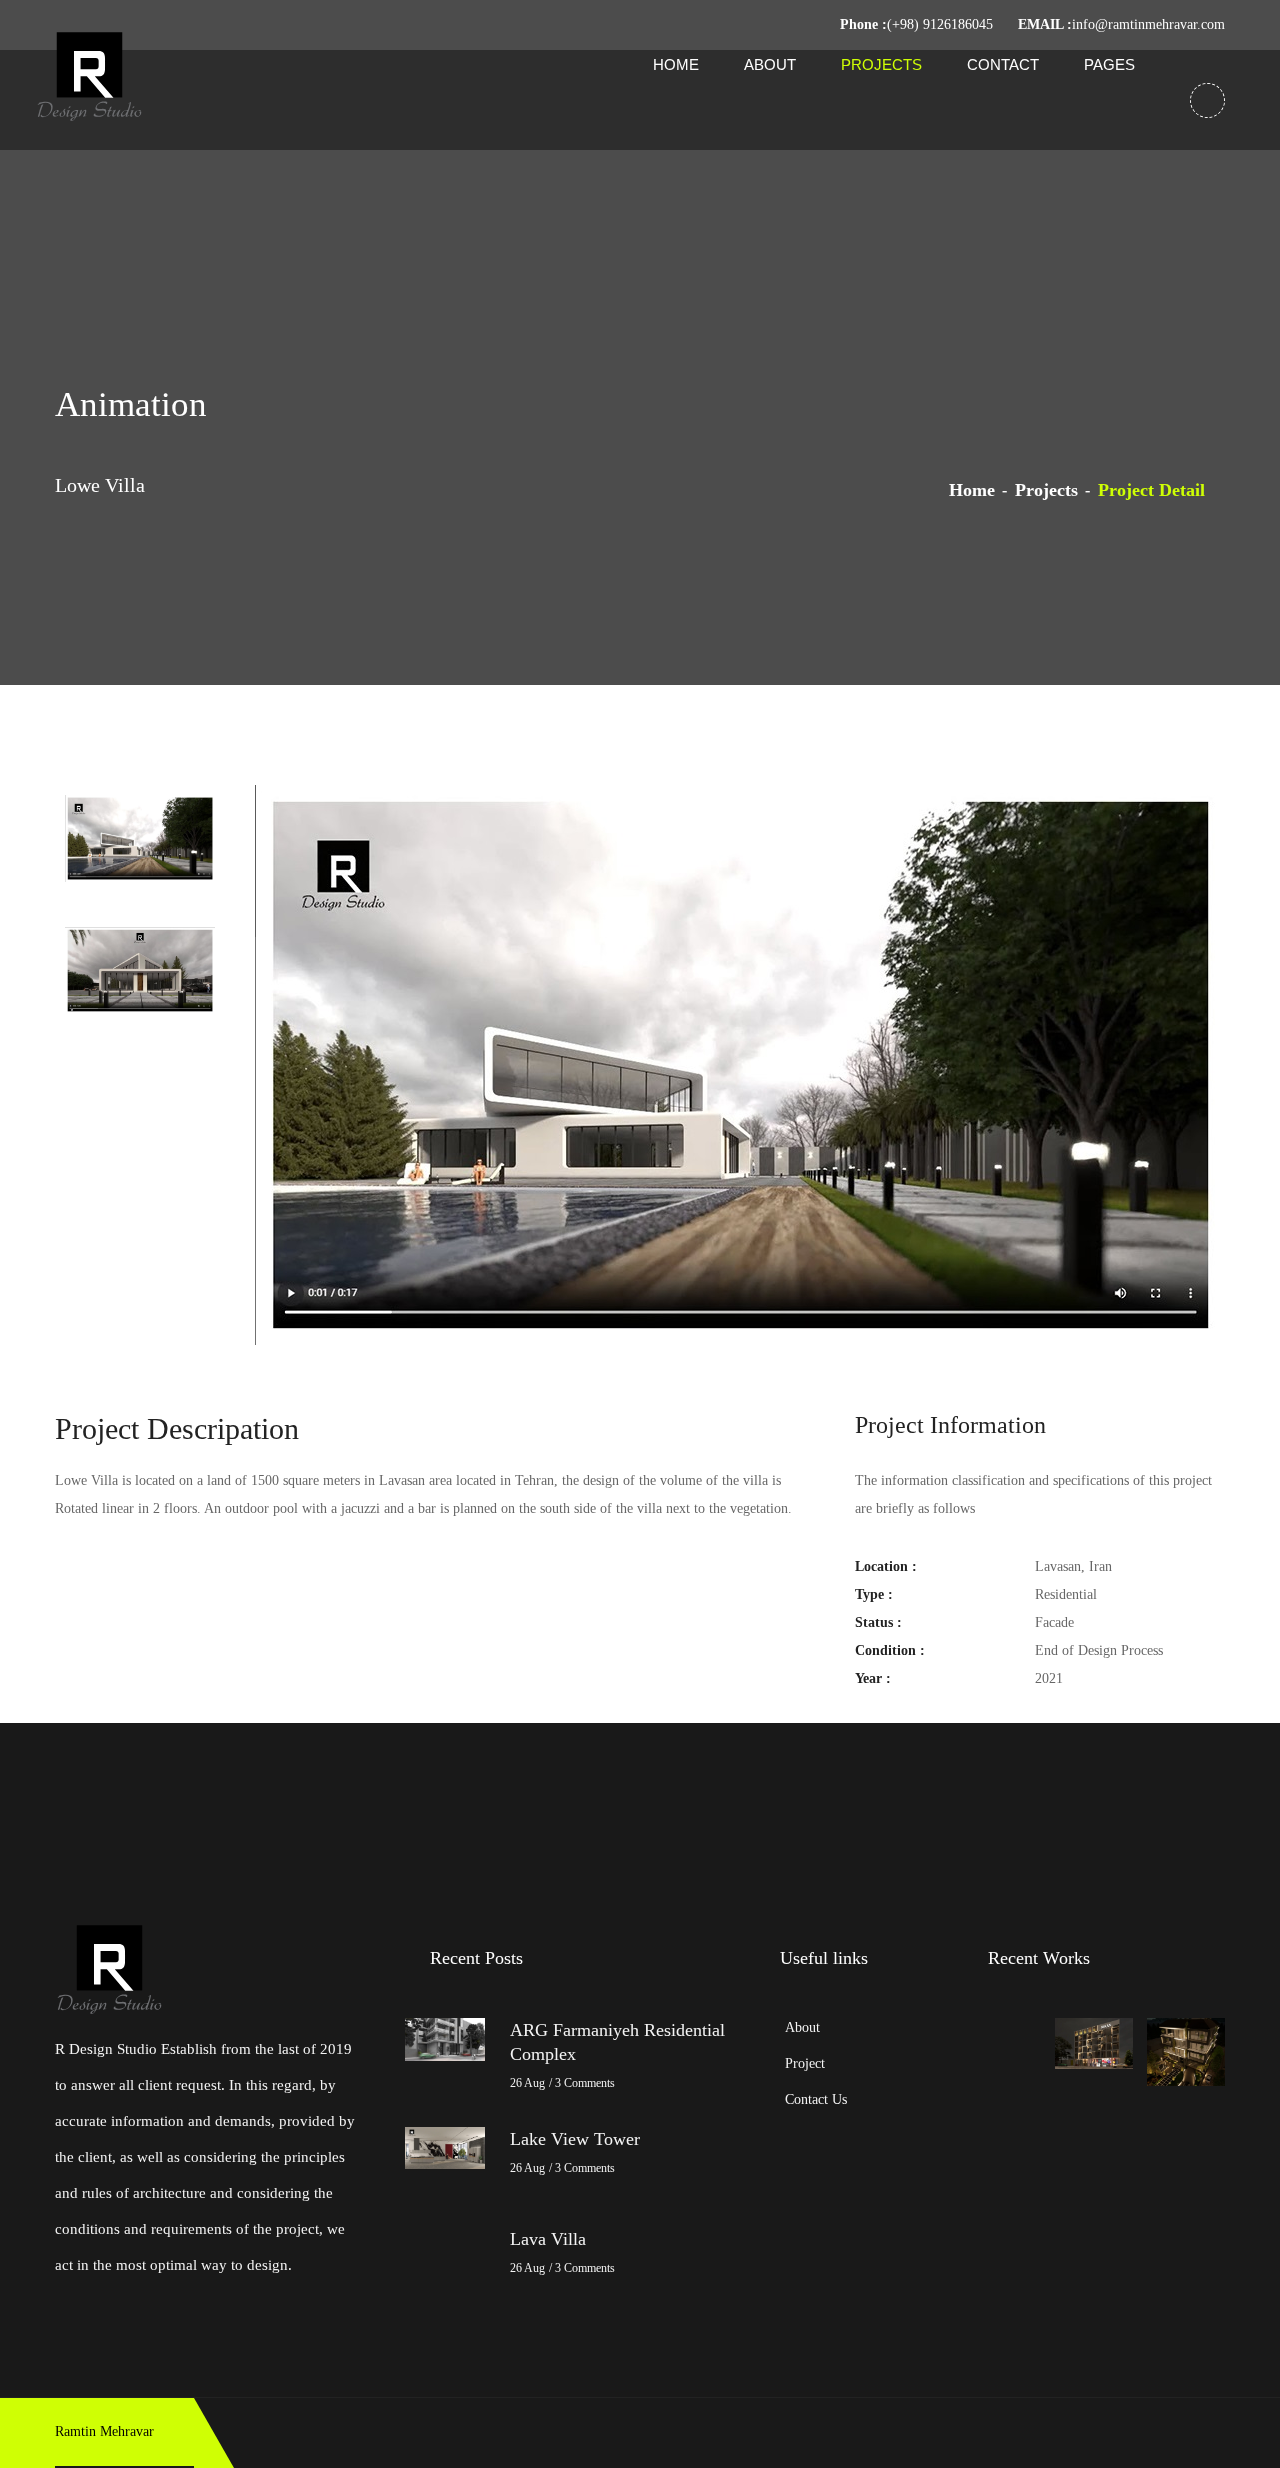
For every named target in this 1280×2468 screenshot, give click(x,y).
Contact (1003, 64)
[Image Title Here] (1094, 2044)
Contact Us (816, 2099)
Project (805, 2063)
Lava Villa (548, 2239)
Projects (881, 64)
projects (1046, 490)
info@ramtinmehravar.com (1148, 24)
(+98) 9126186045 (940, 24)
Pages (1109, 64)
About (770, 64)
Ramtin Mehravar (104, 2431)
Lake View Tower (575, 2139)
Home (676, 64)
